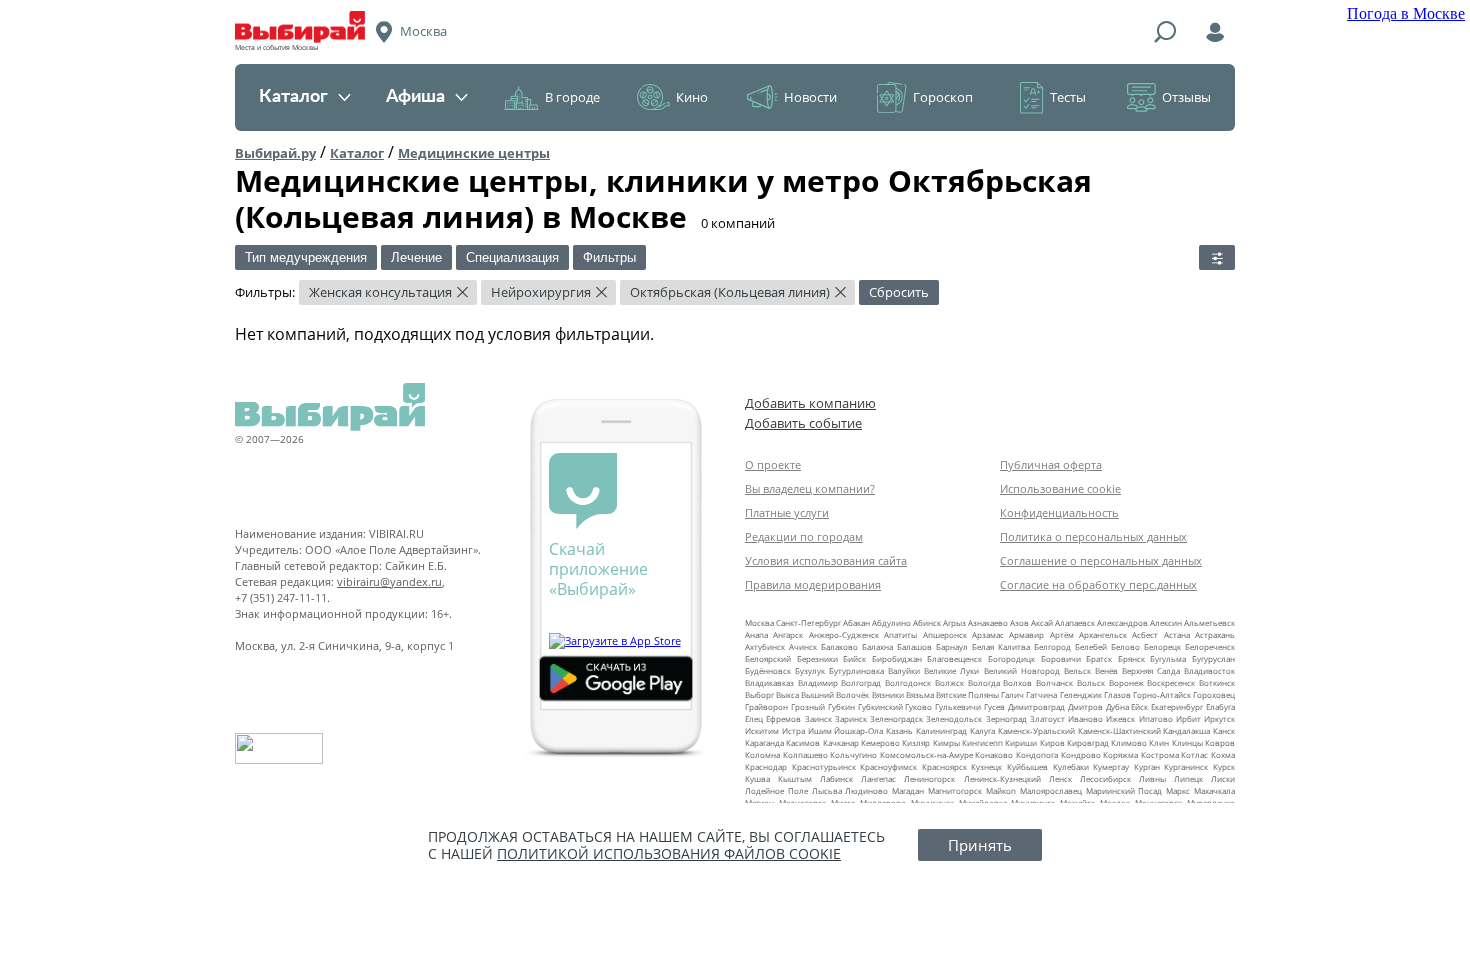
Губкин (841, 706)
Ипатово (1156, 718)
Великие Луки (951, 670)
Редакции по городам (804, 536)
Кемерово (880, 742)
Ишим (820, 730)
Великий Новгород (1022, 670)
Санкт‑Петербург (808, 622)
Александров (1122, 622)
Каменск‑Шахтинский (1119, 730)
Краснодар (766, 766)
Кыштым (795, 778)
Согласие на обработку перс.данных (1098, 584)
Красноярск (944, 766)
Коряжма (1120, 754)
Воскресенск (1171, 682)
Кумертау (1111, 766)
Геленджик (1081, 694)
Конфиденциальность (1059, 512)
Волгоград (861, 682)
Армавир (1026, 634)
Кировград (1088, 742)
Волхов (1017, 682)
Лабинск (836, 778)
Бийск (854, 658)
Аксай (1042, 622)
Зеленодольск (954, 718)
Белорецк (1162, 646)
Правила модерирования (813, 584)
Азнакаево (988, 622)
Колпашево (805, 754)
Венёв (1106, 670)
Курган (1147, 766)
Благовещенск (954, 658)
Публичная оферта (1051, 464)
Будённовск (768, 670)
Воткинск (1217, 682)
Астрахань (1215, 634)
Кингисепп (982, 742)
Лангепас (878, 778)
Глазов (1117, 694)
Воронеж (1126, 682)
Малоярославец (1051, 790)
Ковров (1220, 742)
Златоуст (1047, 718)
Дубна (1117, 706)
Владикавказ (769, 682)
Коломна (762, 754)
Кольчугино (853, 754)
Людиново (866, 790)
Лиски (1223, 778)
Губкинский (880, 706)
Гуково (918, 706)
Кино (692, 97)
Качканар (841, 742)
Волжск (949, 682)
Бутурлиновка (856, 670)
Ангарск (788, 634)
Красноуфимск (888, 766)
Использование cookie (1060, 488)
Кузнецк (986, 766)
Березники (817, 658)
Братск (1099, 658)
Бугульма (1168, 658)
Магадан (908, 790)
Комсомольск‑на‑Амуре (926, 754)
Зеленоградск (896, 718)
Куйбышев (1027, 766)
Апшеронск (945, 634)
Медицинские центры (474, 153)
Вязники (888, 694)
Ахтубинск (765, 646)
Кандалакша (1186, 730)
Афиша (415, 97)
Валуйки (904, 670)
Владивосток (1209, 670)
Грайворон (766, 706)
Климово (1129, 742)
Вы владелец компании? (810, 488)
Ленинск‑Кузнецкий (1002, 778)
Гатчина (1041, 694)
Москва (759, 622)
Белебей (1091, 646)
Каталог (293, 97)
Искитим (762, 730)
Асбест (1145, 634)
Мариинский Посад (1124, 790)
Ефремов (783, 718)
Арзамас (988, 634)
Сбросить (899, 292)
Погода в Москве (1406, 13)
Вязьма (920, 694)
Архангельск (1103, 634)
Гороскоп (943, 97)
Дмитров (1085, 706)
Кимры (946, 742)
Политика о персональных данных (1093, 536)
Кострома (1160, 754)
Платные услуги (787, 512)
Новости (810, 97)
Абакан (856, 622)
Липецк (1188, 778)
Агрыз (954, 622)
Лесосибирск (1105, 778)
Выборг (759, 694)
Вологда (984, 682)
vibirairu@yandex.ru (389, 581)
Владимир (818, 682)
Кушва (757, 778)
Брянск (1131, 658)
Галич (1012, 694)
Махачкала (1214, 790)
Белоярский (768, 658)
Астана (1177, 634)
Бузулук (810, 670)
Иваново (1085, 718)
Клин (1159, 742)
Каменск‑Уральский (1036, 730)
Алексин (1166, 622)
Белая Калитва (1001, 646)
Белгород (1052, 646)
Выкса (787, 694)
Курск (1224, 766)
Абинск (927, 622)
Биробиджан (897, 658)
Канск (1224, 730)
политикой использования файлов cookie (669, 853)
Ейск (1139, 706)
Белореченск (1210, 646)
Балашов (914, 646)
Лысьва (827, 790)
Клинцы (1187, 742)
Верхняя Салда (1151, 670)
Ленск (1060, 778)
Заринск (851, 718)
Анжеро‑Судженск (844, 634)
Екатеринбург (1177, 706)
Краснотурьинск (824, 766)
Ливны (1152, 778)
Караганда (764, 742)
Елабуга (1220, 706)
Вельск (1077, 670)
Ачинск (803, 646)
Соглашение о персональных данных (1101, 560)
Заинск (818, 718)
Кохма (1223, 754)
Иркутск (1219, 718)
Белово (1125, 646)
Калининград (941, 730)
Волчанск (1054, 682)
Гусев (994, 706)
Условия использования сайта (826, 560)
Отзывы (1186, 97)
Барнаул (952, 646)
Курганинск (1186, 766)
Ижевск (1120, 718)
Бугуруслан (1213, 658)
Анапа (756, 634)
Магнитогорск (955, 790)
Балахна (877, 646)
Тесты (1068, 97)
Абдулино (891, 622)
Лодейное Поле (776, 790)
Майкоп (1001, 790)
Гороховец (1214, 694)
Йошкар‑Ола (858, 730)
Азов (1019, 622)
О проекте (773, 464)
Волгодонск (908, 682)
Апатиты (900, 634)
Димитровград (1036, 706)
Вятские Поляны (967, 694)
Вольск (1091, 682)
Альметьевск (1209, 622)
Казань (899, 730)
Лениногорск (929, 778)
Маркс (1178, 790)
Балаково (839, 646)
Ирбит (1188, 718)
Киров (1052, 742)
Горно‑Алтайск (1162, 694)
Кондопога (1037, 754)
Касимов (803, 742)
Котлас (1194, 754)
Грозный (808, 706)
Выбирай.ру (275, 153)
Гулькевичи (958, 706)
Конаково (994, 754)
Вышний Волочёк (835, 694)
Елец (754, 718)
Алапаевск (1075, 622)
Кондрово (1081, 754)
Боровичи (1061, 658)
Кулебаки (1071, 766)
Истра (793, 730)
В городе (572, 97)
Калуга (982, 730)
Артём (1062, 634)
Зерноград (1006, 718)
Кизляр (916, 742)
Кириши (1021, 742)
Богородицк (1011, 658)
